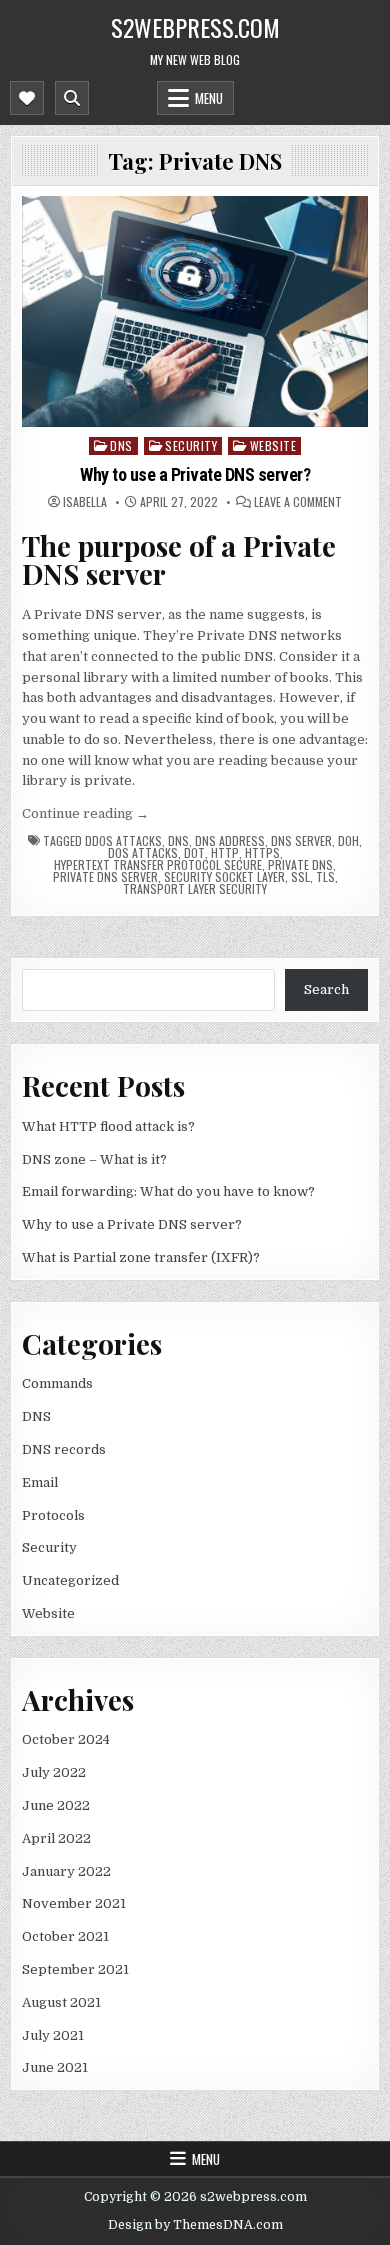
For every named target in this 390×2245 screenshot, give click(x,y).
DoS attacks (143, 853)
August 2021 (61, 2002)
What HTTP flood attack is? (108, 1126)
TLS (325, 877)
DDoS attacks (123, 841)
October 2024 (66, 1739)
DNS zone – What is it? (94, 1159)
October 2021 (65, 1936)
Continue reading (85, 813)
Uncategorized (70, 1580)
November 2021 (74, 1903)
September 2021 (75, 1969)
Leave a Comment (298, 502)
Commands (57, 1383)
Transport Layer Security (195, 889)
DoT (194, 853)
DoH (348, 841)
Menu (209, 98)
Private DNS (300, 865)
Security (191, 445)
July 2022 (54, 1772)
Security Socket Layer (224, 877)
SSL (300, 877)
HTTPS (262, 853)
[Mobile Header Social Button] (27, 98)
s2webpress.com (195, 27)
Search (326, 989)
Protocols (53, 1515)
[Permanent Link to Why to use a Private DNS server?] (195, 311)
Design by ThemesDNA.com (195, 2225)
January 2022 (66, 1871)
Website (273, 445)
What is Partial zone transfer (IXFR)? (141, 1257)
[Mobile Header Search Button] (72, 98)
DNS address (230, 841)
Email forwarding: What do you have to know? (168, 1191)
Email (40, 1482)
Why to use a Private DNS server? (195, 474)
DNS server (301, 841)
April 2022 (56, 1838)
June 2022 (56, 1805)
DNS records (64, 1449)
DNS (121, 445)
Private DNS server (105, 877)
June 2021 (55, 2067)
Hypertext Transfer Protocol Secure (158, 865)
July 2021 (53, 2035)
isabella (85, 502)
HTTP (225, 853)
